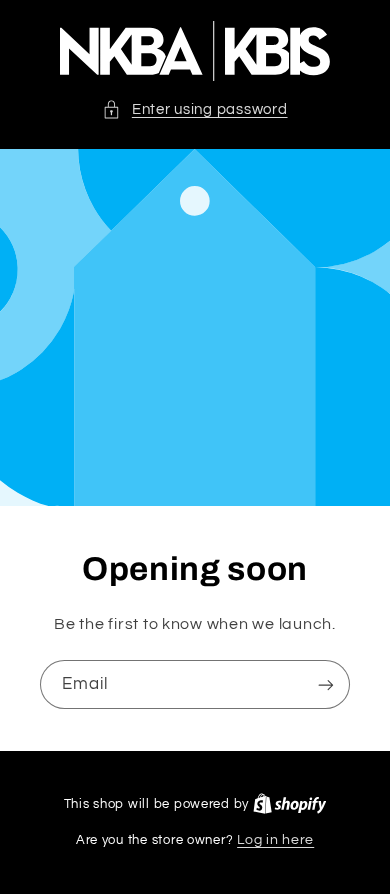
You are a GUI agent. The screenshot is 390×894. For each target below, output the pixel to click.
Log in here (275, 840)
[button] (194, 110)
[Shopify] (290, 804)
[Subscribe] (326, 684)
